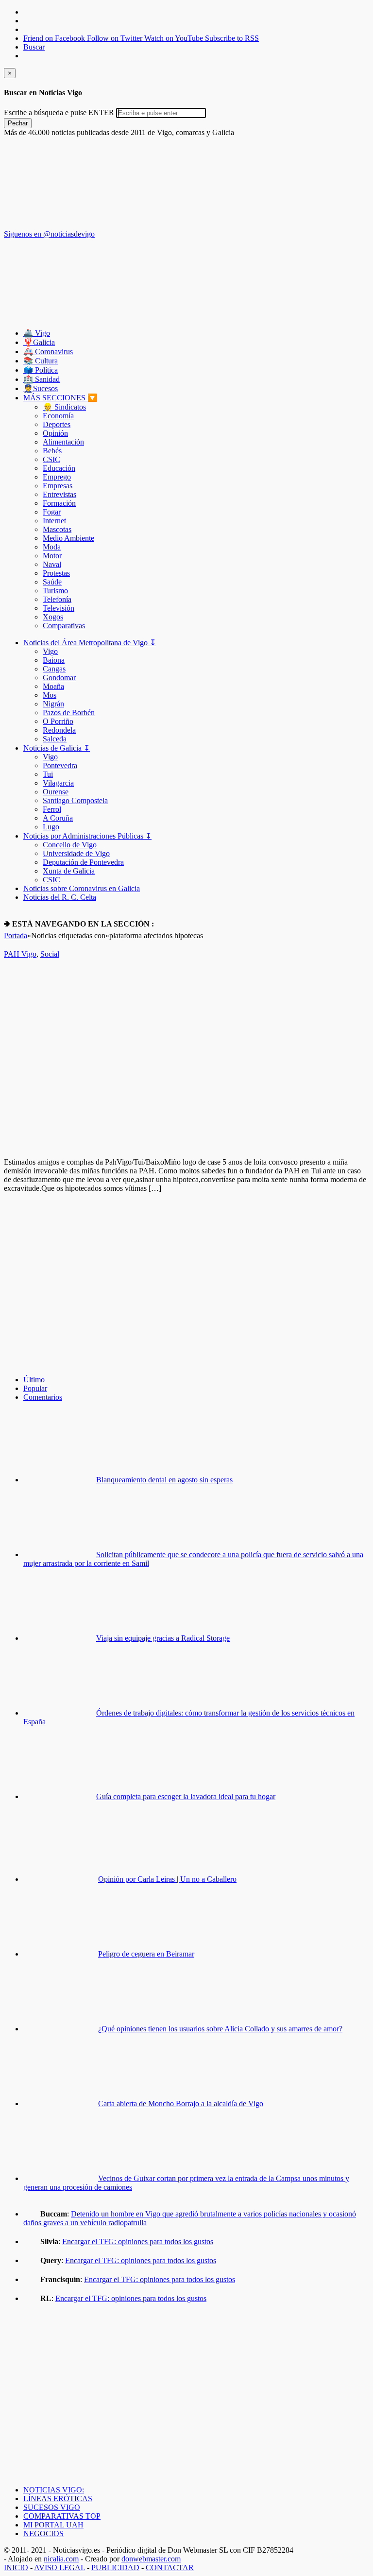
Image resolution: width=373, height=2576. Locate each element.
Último (34, 1380)
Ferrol (52, 809)
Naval (52, 564)
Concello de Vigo (70, 845)
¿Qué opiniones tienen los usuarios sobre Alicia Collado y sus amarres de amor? (220, 2029)
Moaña (53, 686)
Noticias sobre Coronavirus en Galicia (82, 888)
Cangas (54, 669)
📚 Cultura (41, 361)
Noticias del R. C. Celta (60, 897)
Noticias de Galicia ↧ (57, 748)
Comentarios (43, 1397)
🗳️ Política (41, 370)
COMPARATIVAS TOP (62, 2516)
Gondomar (59, 678)
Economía (58, 416)
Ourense (56, 792)
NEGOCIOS (43, 2533)
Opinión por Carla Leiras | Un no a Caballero (167, 1879)
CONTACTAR (170, 2567)
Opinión (55, 433)
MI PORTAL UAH (53, 2525)
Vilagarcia (58, 783)
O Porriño (58, 721)
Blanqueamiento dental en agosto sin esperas (164, 1480)
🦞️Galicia (39, 342)
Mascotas (57, 529)
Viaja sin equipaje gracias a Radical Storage (163, 1638)
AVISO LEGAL (59, 2567)
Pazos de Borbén (69, 713)
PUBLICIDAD (115, 2567)
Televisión (59, 608)
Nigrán (53, 704)
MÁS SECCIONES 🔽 (60, 398)
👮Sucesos (41, 388)
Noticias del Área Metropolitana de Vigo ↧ (90, 643)
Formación (59, 503)
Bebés (52, 451)
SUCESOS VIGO (52, 2507)
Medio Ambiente (68, 538)
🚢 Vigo (37, 333)
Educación (59, 468)
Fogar (52, 512)
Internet (54, 521)
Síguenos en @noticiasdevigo (49, 234)
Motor (52, 556)
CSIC (51, 459)
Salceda (55, 739)
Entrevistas (59, 494)
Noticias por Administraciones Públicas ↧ (87, 836)
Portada (16, 936)
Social (50, 954)
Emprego (57, 477)
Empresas (58, 486)
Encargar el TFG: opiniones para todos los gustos (138, 2241)
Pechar (18, 123)
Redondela (59, 730)
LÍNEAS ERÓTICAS (58, 2499)
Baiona (54, 660)
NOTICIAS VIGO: (54, 2490)
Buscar (34, 47)
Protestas (56, 573)
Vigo (50, 651)
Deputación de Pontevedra (83, 862)
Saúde (52, 582)
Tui (48, 774)
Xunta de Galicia (69, 871)
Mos (50, 695)
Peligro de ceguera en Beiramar (146, 1954)
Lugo (51, 827)
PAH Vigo (20, 954)
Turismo (55, 591)
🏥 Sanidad (42, 379)
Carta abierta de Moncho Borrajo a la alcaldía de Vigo (181, 2104)
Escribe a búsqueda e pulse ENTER (59, 112)
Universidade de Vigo (76, 853)
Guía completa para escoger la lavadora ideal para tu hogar (186, 1796)
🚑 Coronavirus (48, 352)
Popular (35, 1388)
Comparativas (64, 626)
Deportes (57, 424)
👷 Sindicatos (64, 407)
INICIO (16, 2567)
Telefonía (57, 599)
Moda (52, 547)
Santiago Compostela (75, 800)
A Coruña (58, 818)
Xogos (53, 617)
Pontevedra (60, 765)
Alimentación (63, 442)
